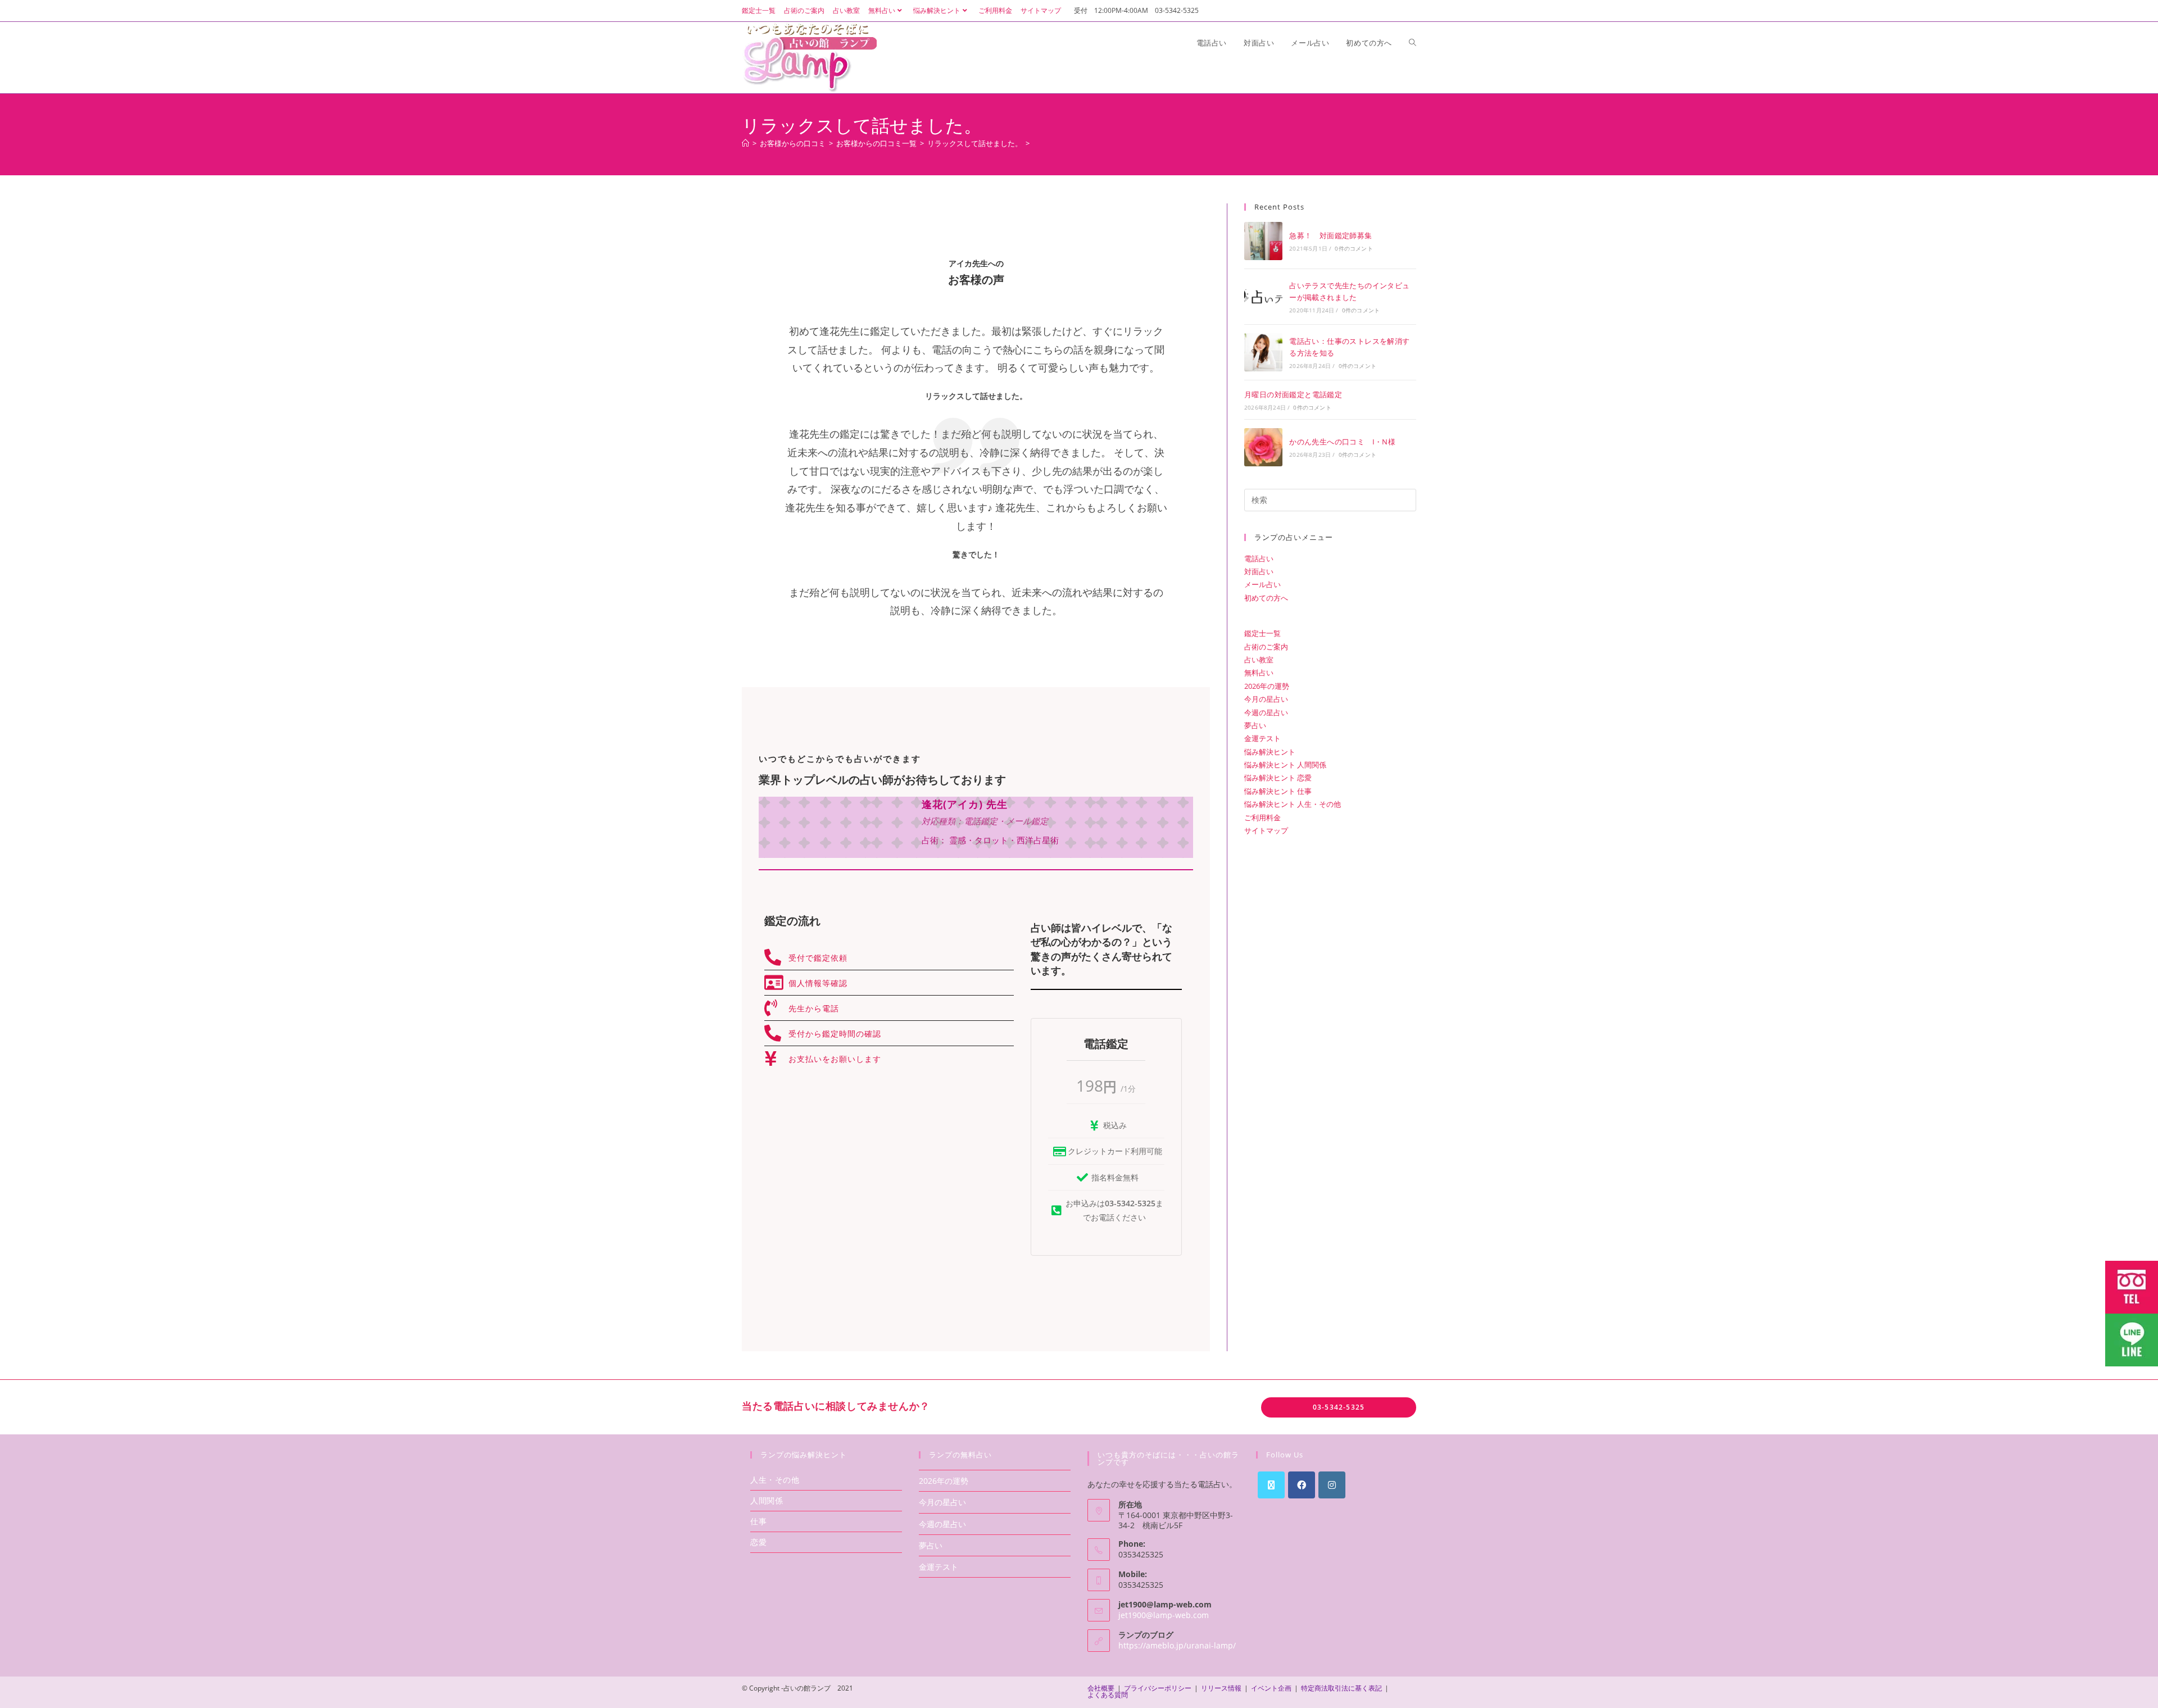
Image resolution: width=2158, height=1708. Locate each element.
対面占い (1259, 571)
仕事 (758, 1521)
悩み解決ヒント (937, 10)
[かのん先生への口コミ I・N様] (1263, 447)
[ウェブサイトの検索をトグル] (1413, 43)
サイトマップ (1041, 10)
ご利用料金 (995, 10)
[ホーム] (745, 143)
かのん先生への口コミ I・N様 (1342, 442)
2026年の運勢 (1267, 686)
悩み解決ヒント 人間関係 (1285, 765)
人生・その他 (775, 1480)
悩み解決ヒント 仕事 (1278, 791)
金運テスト (1262, 738)
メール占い (1262, 584)
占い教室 (846, 10)
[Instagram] (1332, 1485)
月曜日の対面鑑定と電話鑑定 (1293, 394)
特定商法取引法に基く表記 (1341, 1688)
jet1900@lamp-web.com (1164, 1615)
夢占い (1255, 725)
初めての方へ (1266, 598)
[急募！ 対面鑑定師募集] (1263, 241)
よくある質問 (1108, 1695)
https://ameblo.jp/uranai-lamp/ (1177, 1645)
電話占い (1259, 558)
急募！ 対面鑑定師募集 (1330, 235)
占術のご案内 (804, 10)
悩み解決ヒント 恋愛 (1278, 778)
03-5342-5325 (1339, 1407)
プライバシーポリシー (1158, 1688)
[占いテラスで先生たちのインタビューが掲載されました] (1263, 297)
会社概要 (1101, 1688)
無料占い (882, 10)
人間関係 (767, 1500)
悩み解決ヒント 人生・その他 (1293, 804)
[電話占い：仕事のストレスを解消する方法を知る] (1263, 352)
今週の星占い (1266, 712)
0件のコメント (1354, 248)
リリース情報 (1221, 1688)
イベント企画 (1271, 1688)
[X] (1271, 1485)
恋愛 (758, 1542)
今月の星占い (1266, 699)
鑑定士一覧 (759, 10)
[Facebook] (1302, 1485)
